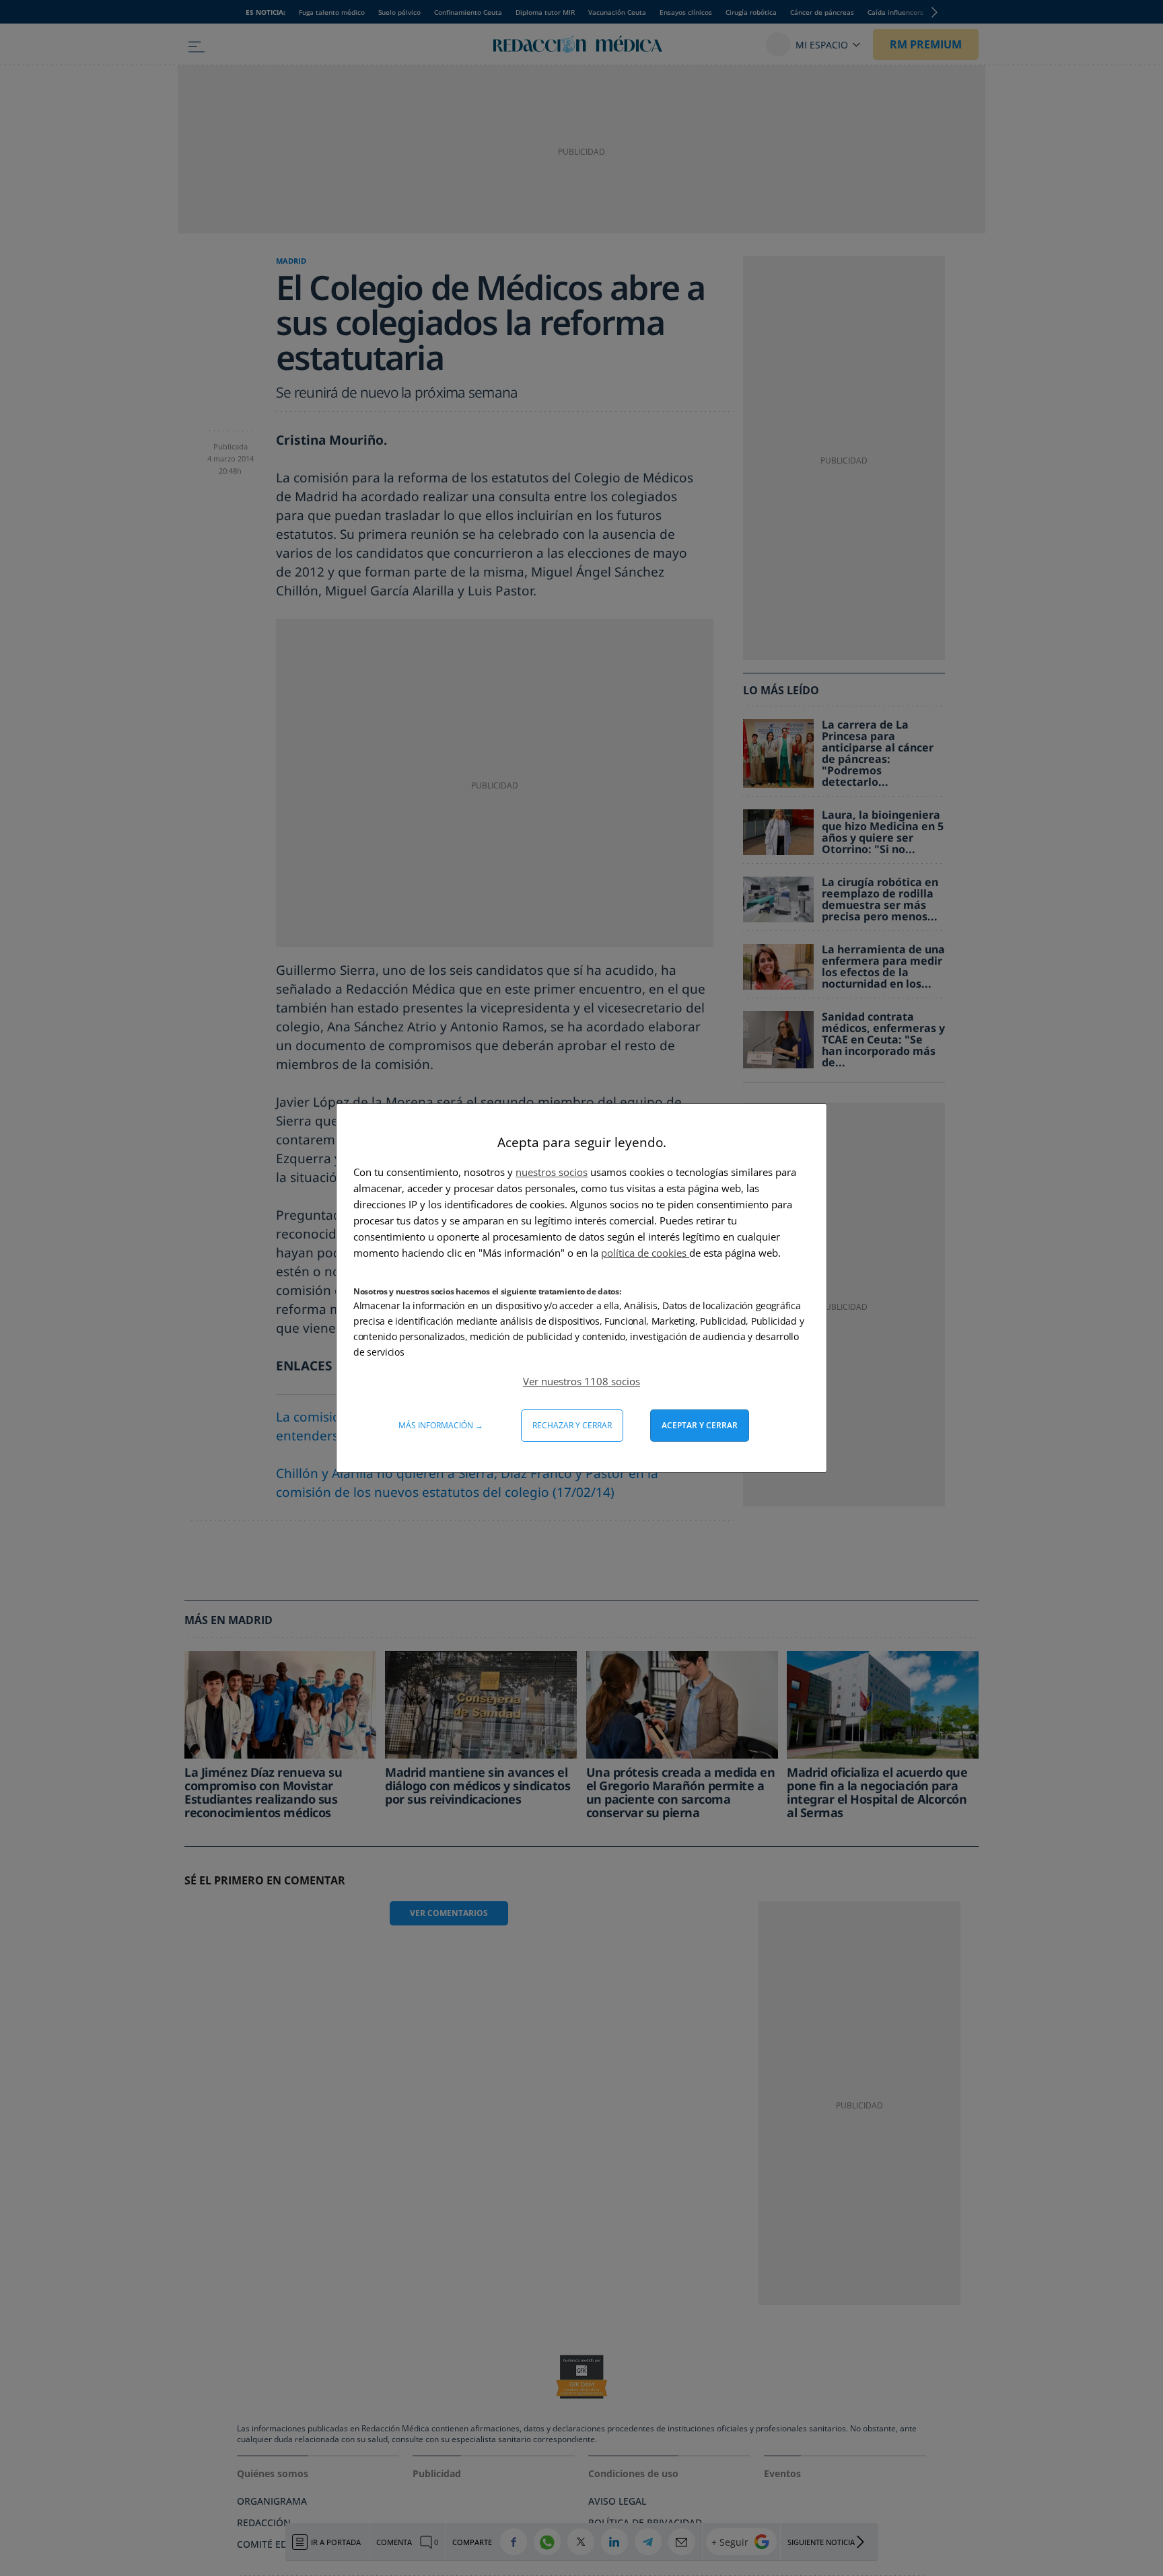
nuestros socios (552, 1172)
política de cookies (645, 1253)
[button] (581, 1381)
